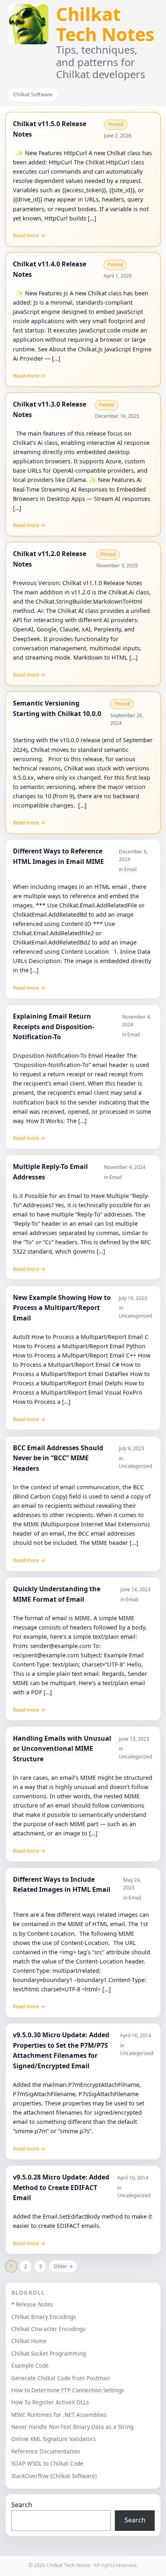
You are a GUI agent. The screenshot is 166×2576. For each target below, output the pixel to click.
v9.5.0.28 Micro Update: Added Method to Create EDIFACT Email (61, 2187)
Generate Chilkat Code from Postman (60, 2378)
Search (22, 2505)
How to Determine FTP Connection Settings (68, 2390)
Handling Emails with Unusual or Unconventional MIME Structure (62, 1749)
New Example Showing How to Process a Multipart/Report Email (62, 1308)
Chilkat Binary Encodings (44, 2317)
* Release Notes (32, 2304)
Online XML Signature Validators (54, 2439)
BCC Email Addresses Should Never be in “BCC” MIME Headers (58, 1458)
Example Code (30, 2365)
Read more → (29, 235)
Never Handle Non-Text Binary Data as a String (72, 2427)
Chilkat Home (29, 2341)
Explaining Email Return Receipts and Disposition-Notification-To (54, 1026)
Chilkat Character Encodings (48, 2329)
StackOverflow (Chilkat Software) (54, 2476)
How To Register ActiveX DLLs (50, 2402)
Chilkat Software (33, 94)
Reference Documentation (46, 2451)
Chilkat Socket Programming (49, 2353)
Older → (63, 2266)
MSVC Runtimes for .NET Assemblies (59, 2415)
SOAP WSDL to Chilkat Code (47, 2463)
